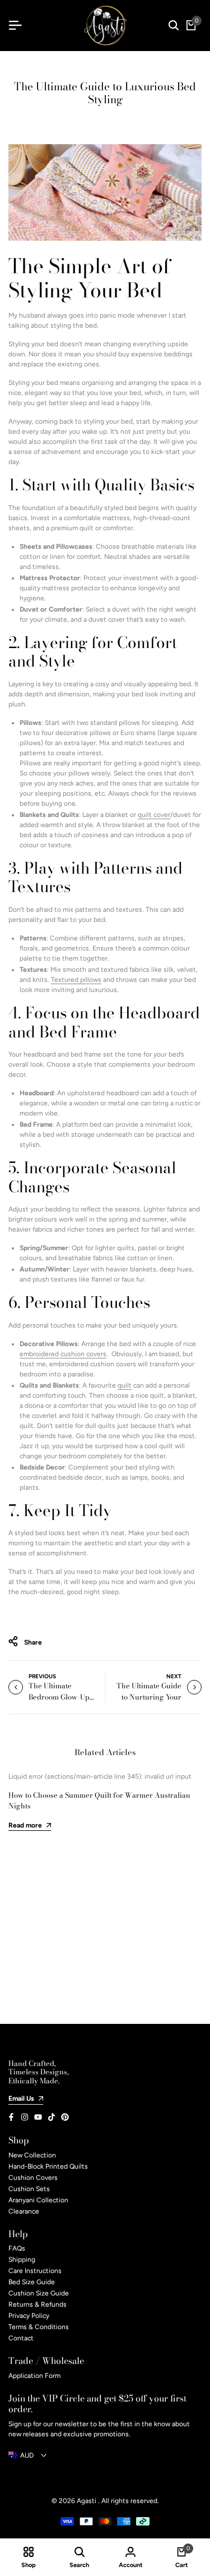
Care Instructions (35, 2271)
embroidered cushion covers (63, 1354)
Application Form (34, 2376)
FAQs (17, 2248)
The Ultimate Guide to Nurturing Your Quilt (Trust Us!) (149, 1696)
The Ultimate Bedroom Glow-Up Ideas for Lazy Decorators (59, 1702)
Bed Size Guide (32, 2282)
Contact (21, 2338)
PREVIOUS (42, 1676)
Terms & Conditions (39, 2327)
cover (162, 815)
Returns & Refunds (38, 2304)
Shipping (22, 2260)
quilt (146, 815)
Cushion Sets (29, 2189)
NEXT (174, 1676)
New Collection (32, 2155)
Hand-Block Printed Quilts (48, 2166)
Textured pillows (76, 980)
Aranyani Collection (38, 2200)
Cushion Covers (33, 2178)
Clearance (24, 2211)
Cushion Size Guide (39, 2293)
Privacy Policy (29, 2316)
